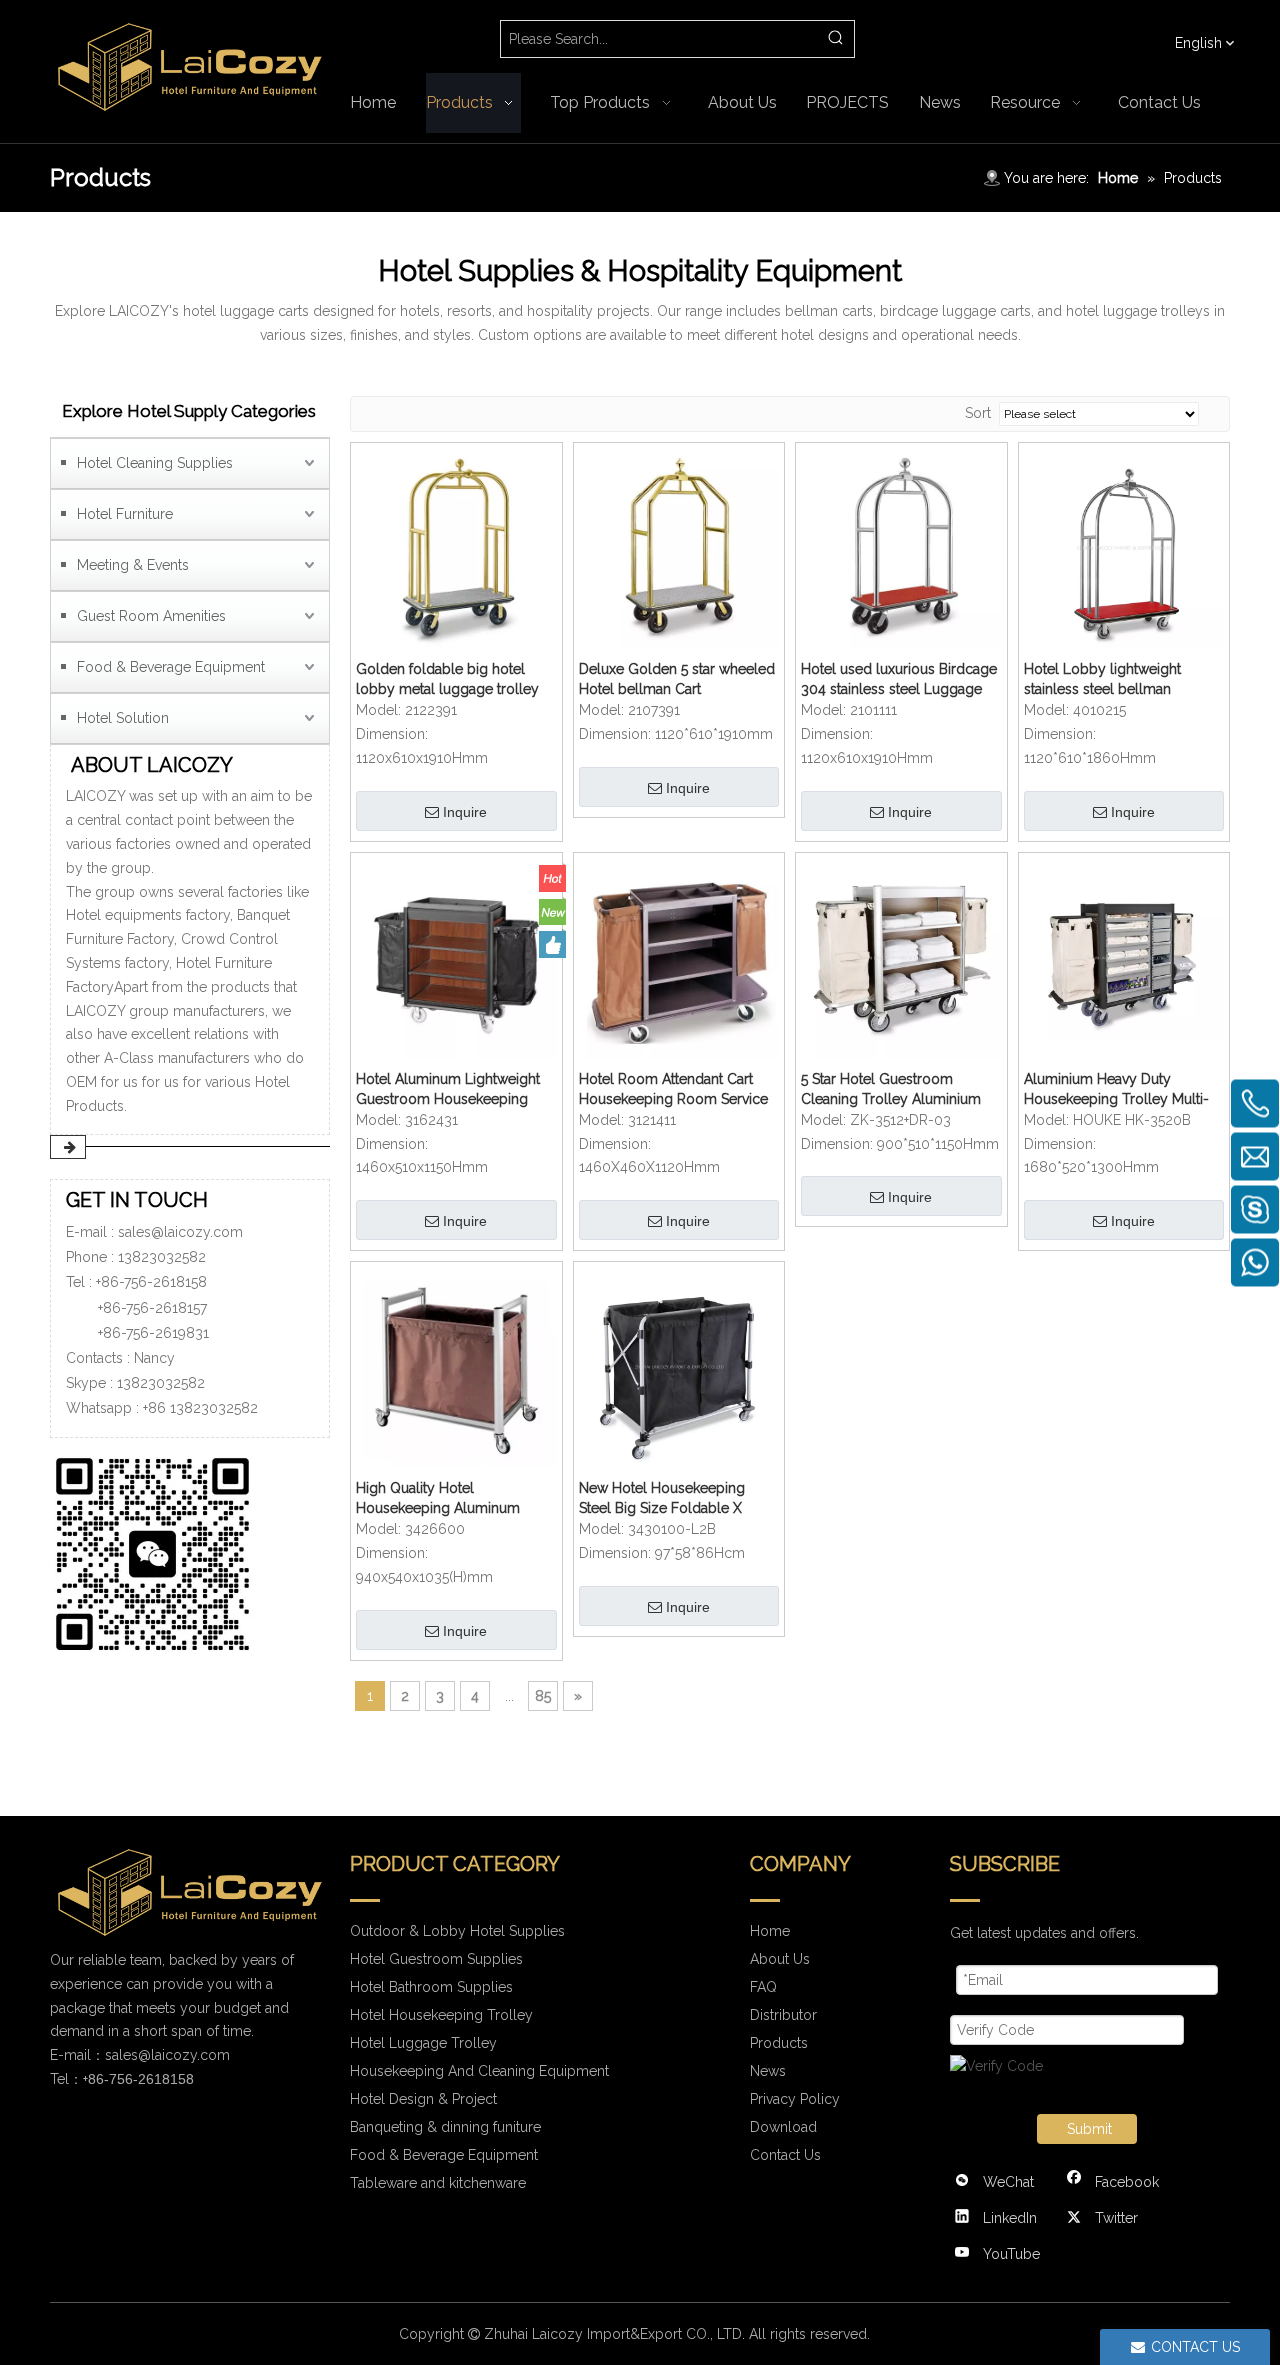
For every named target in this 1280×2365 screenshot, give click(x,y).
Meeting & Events (133, 565)
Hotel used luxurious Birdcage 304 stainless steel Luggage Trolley (899, 680)
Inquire (465, 812)
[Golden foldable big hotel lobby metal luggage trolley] (456, 548)
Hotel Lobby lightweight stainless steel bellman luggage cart (1102, 680)
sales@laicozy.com (180, 1232)
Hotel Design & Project (423, 2099)
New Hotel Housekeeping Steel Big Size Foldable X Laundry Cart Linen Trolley (665, 1499)
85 (543, 1696)
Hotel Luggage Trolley (423, 2043)
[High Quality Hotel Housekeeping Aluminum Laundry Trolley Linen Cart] (456, 1366)
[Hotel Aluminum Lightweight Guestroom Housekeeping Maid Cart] (456, 957)
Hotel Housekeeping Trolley (441, 2015)
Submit (1089, 2129)
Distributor (783, 2015)
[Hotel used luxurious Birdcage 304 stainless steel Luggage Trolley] (901, 548)
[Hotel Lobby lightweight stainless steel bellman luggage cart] (1124, 548)
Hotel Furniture (125, 514)
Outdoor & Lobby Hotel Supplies (457, 1931)
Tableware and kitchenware (438, 2183)
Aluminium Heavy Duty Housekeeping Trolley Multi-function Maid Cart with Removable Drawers (1116, 1090)
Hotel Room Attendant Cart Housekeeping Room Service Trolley (673, 1090)
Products (779, 2043)
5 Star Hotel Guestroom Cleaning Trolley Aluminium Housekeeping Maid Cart (891, 1090)
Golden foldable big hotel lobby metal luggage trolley (447, 679)
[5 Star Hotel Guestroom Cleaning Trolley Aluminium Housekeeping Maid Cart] (901, 957)
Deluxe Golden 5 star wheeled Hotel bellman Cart (677, 679)
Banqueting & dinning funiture (445, 2127)
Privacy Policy (795, 2099)
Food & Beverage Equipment (171, 667)
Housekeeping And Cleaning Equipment (479, 2071)
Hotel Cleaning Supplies (155, 463)
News (768, 2071)
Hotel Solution (123, 718)
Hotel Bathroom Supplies (431, 1987)
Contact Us (785, 2155)
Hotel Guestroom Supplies (436, 1959)
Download (783, 2127)
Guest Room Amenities (151, 616)
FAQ (763, 1987)
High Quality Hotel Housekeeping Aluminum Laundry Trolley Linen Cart (442, 1499)
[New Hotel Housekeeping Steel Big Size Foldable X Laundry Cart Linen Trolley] (679, 1366)
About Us (780, 1959)
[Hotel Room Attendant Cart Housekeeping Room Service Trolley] (679, 957)
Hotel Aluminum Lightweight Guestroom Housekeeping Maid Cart (448, 1090)
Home (770, 1931)
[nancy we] (160, 1550)
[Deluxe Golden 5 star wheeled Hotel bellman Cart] (679, 548)
